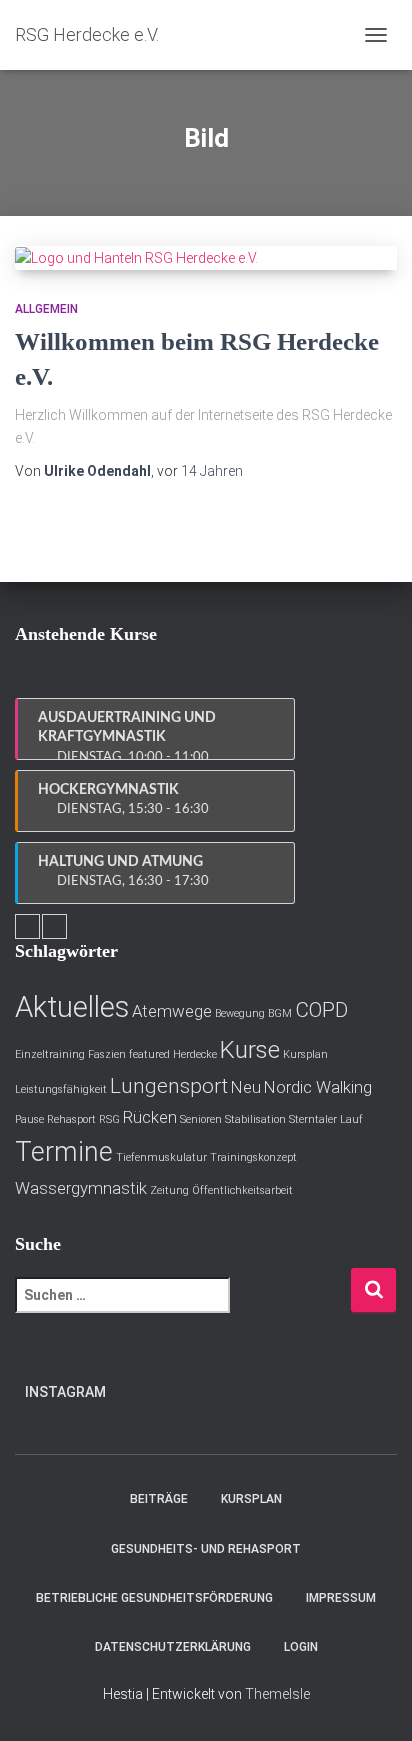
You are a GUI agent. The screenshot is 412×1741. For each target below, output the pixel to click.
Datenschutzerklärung (173, 1647)
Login (301, 1647)
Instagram (65, 1392)
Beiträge (159, 1499)
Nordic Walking (318, 1087)
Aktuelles (72, 1007)
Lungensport (169, 1086)
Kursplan (305, 1054)
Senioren (201, 1119)
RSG (109, 1119)
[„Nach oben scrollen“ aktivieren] (372, 1701)
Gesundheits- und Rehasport (206, 1549)
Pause (29, 1119)
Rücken (150, 1117)
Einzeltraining (50, 1054)
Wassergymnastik (81, 1188)
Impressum (341, 1598)
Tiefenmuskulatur (161, 1157)
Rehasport (71, 1119)
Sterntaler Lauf (326, 1119)
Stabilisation (255, 1119)
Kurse (250, 1050)
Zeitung (169, 1190)
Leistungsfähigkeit (61, 1089)
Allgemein (46, 309)
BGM (280, 1013)
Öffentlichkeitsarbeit (242, 1190)
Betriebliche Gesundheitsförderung (154, 1598)
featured (149, 1054)
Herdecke (195, 1054)
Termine (64, 1152)
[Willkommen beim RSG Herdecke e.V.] (206, 258)
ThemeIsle (277, 1694)
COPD (321, 1010)
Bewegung (240, 1013)
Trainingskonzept (253, 1157)
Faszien (107, 1054)
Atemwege (172, 1011)
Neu (246, 1087)
